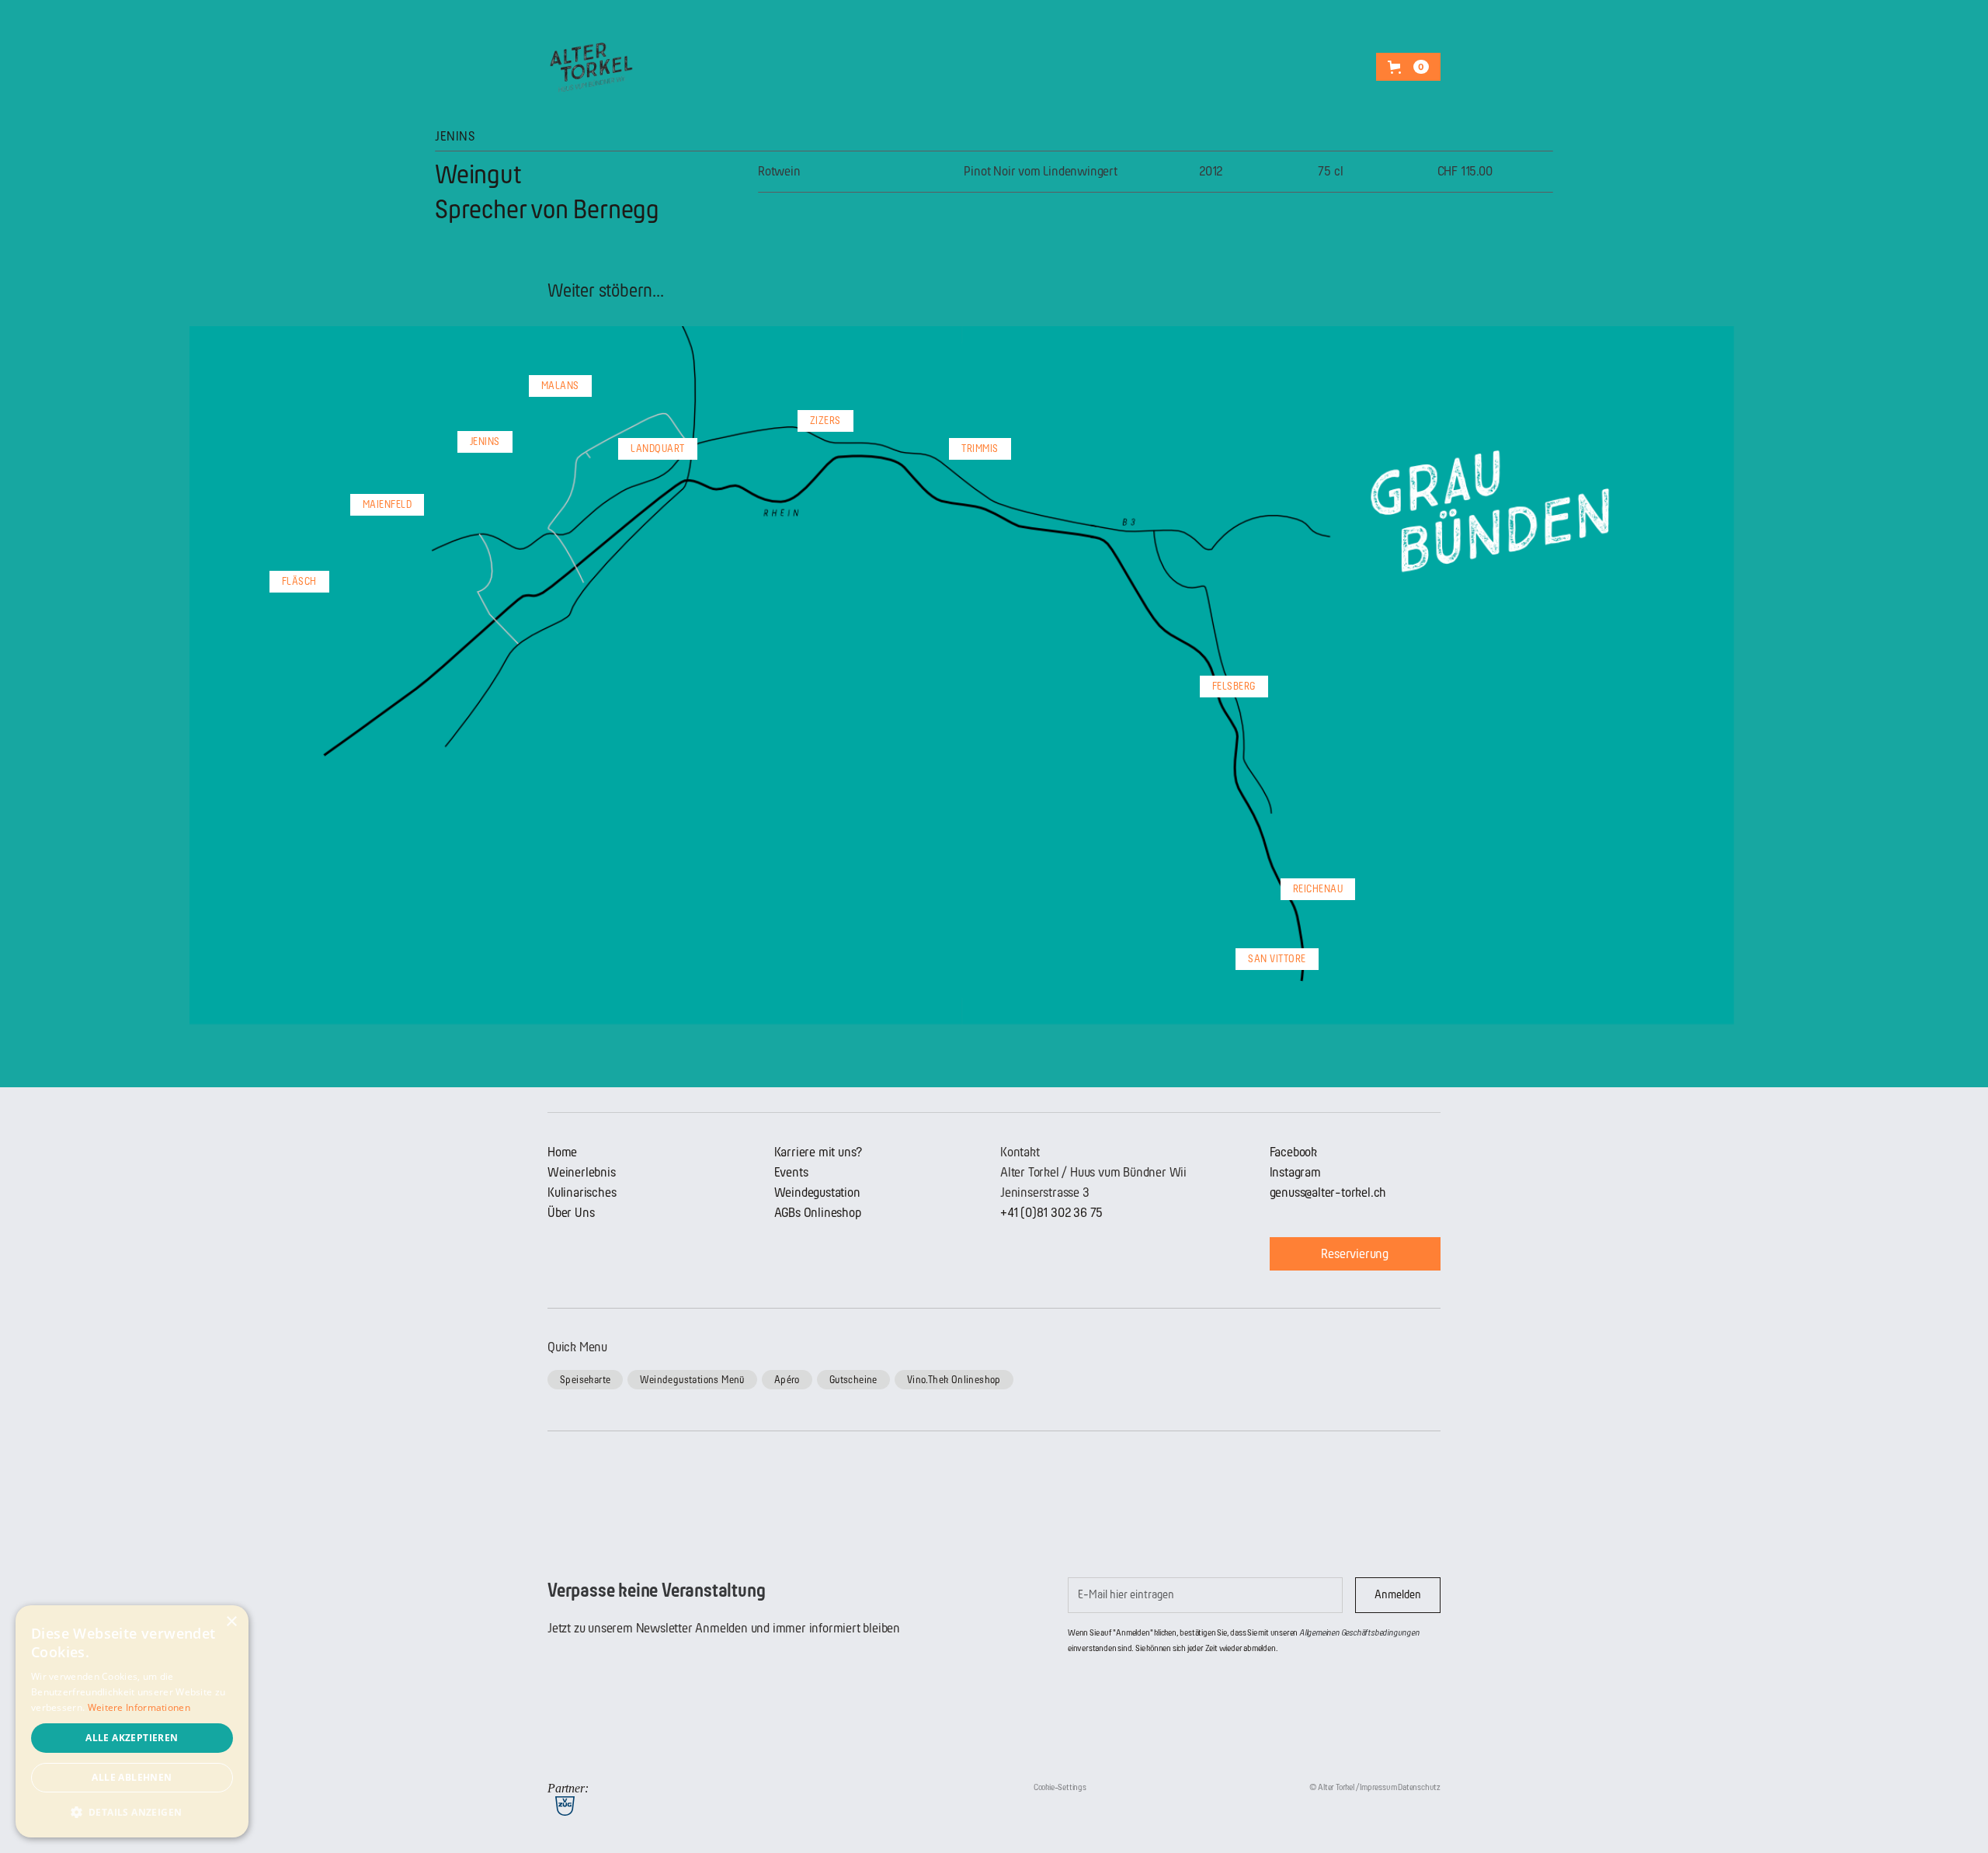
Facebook (1293, 1152)
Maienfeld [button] (388, 504)
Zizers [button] (825, 421)
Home (562, 1152)
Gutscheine (853, 1380)
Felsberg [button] (1234, 686)
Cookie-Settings (1060, 1787)
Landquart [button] (658, 448)
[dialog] (132, 1721)
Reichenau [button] (1318, 889)
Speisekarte (585, 1380)
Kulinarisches (582, 1192)
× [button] (231, 1622)
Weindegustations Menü (692, 1380)
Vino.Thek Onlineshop (954, 1380)
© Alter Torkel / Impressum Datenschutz (1375, 1787)
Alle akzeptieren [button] (132, 1738)
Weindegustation (817, 1192)
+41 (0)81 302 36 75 (1051, 1213)
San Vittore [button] (1277, 959)
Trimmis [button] (980, 448)
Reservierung (1355, 1254)
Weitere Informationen (139, 1707)
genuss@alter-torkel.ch (1328, 1192)
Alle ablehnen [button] (132, 1777)
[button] (1408, 67)
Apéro (787, 1380)
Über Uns (571, 1213)
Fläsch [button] (299, 581)
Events (791, 1172)
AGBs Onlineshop (818, 1213)
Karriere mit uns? (818, 1152)
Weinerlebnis (582, 1172)
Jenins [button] (485, 442)
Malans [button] (560, 386)
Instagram (1295, 1172)
